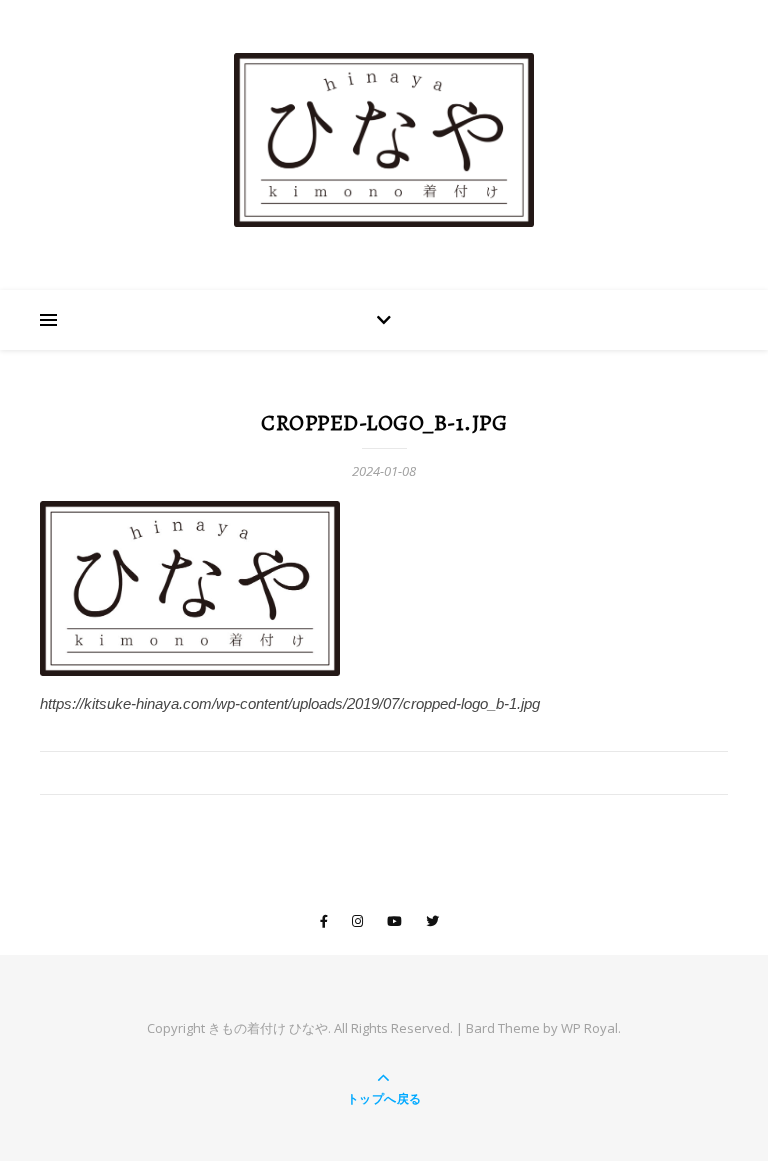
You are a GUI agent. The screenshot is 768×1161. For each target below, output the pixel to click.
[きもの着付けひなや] (384, 140)
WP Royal (589, 1028)
